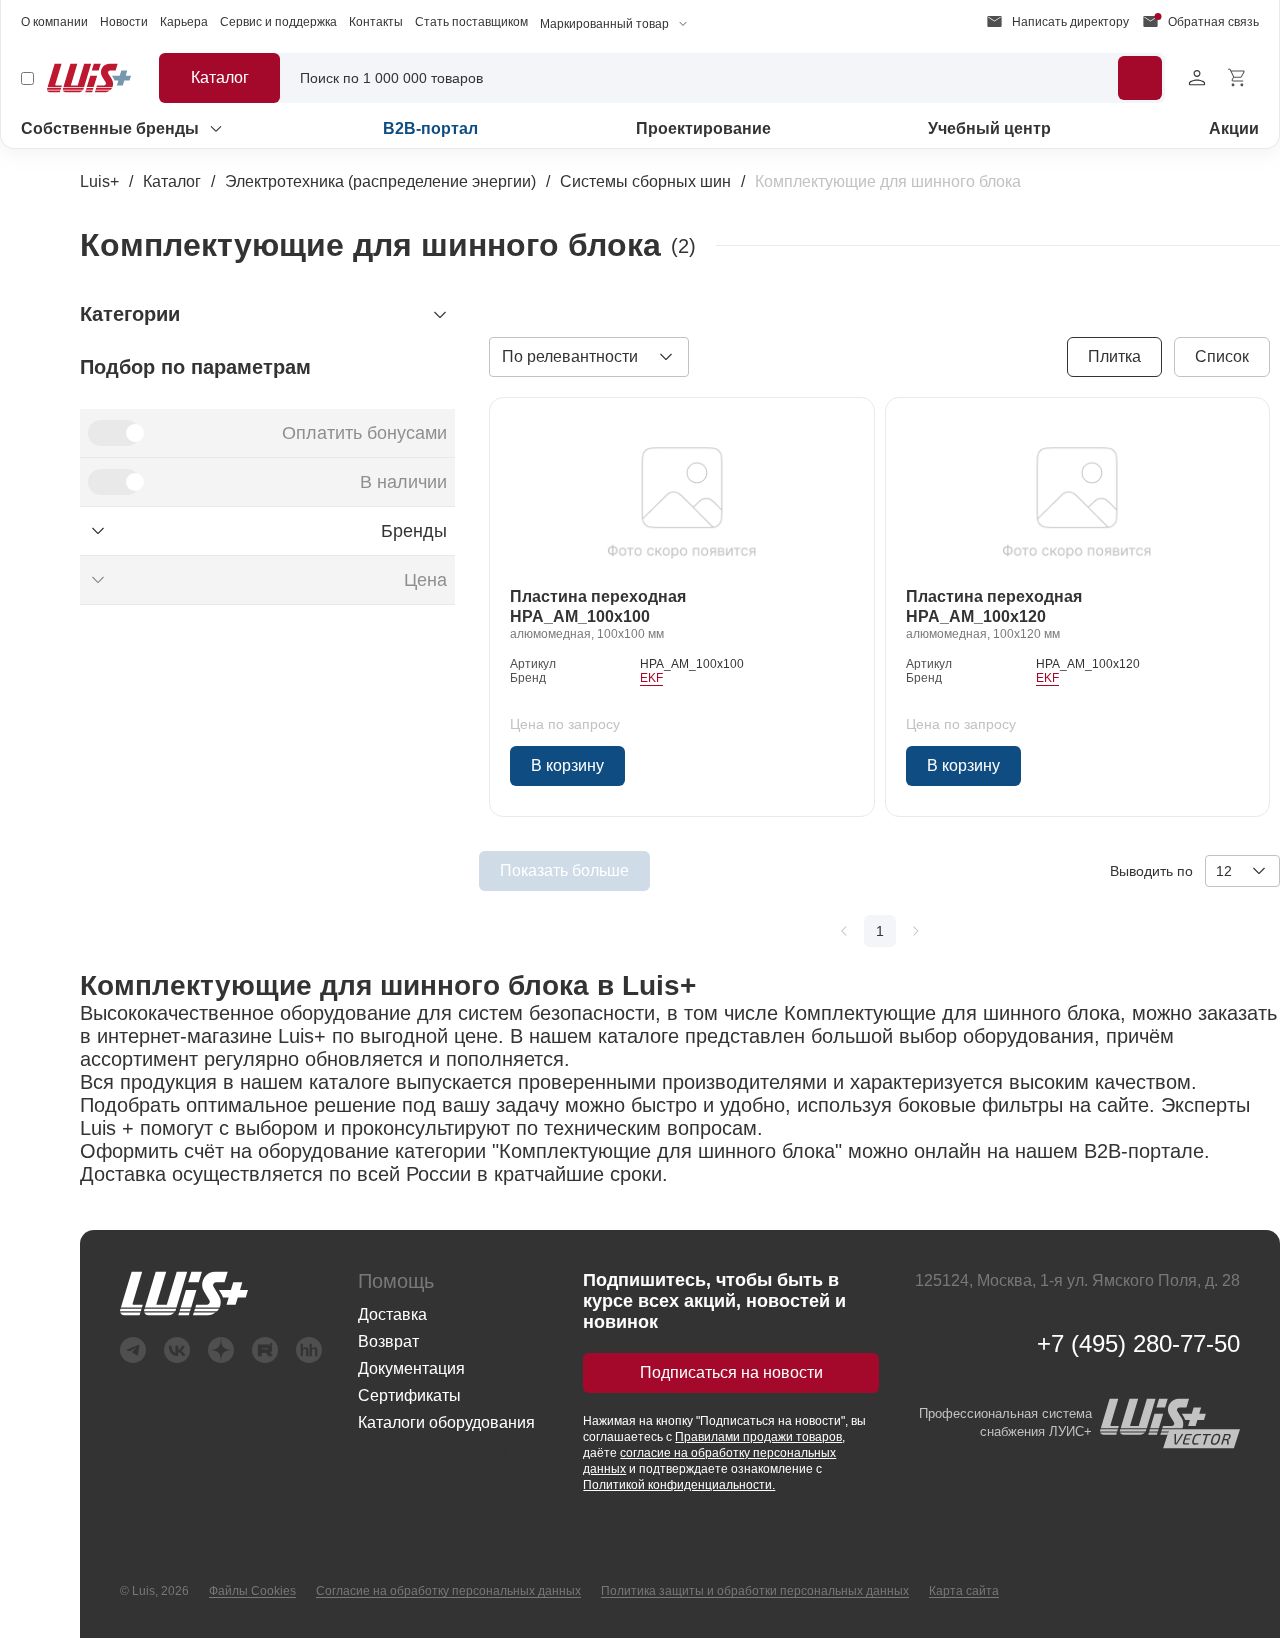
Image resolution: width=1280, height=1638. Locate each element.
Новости (124, 22)
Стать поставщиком (471, 22)
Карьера (184, 22)
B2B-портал (430, 128)
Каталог (172, 181)
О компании (54, 22)
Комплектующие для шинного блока (888, 181)
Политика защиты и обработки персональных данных (755, 1591)
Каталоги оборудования (446, 1422)
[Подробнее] (1140, 78)
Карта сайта (964, 1591)
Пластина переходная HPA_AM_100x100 (598, 606)
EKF (651, 678)
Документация (411, 1368)
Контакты (376, 22)
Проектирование (703, 128)
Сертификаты (409, 1395)
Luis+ (99, 181)
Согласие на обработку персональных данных (448, 1591)
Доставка (392, 1314)
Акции (1234, 128)
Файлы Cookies (252, 1591)
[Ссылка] (682, 495)
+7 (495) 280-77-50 (1138, 1344)
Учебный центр (989, 128)
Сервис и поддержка (278, 22)
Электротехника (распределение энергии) (380, 181)
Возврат (388, 1341)
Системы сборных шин (645, 181)
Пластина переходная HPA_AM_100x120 (994, 606)
